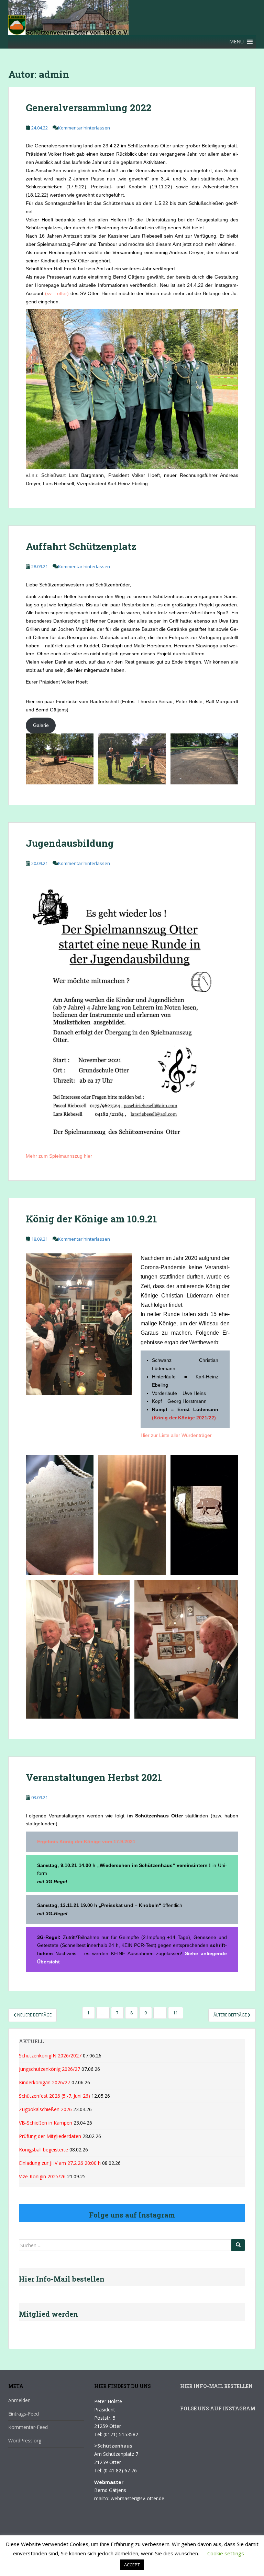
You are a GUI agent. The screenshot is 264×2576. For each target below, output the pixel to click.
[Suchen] (238, 2245)
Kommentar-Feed (28, 2427)
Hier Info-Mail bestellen (216, 2386)
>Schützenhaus (113, 2446)
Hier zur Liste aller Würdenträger (176, 1435)
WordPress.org (25, 2441)
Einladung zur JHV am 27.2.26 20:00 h (60, 2163)
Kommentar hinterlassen (84, 128)
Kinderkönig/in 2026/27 (45, 2082)
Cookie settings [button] (226, 2553)
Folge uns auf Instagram (218, 2408)
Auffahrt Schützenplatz (81, 546)
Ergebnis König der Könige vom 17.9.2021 (86, 1842)
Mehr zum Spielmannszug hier (59, 1156)
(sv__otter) (57, 293)
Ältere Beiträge (231, 2015)
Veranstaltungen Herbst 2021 (94, 1777)
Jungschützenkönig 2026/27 (49, 2069)
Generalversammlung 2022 (89, 108)
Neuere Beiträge (34, 2015)
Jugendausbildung (70, 843)
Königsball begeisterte (43, 2150)
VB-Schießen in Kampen (46, 2123)
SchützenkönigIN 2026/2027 (50, 2056)
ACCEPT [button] (132, 2565)
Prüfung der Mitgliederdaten (50, 2136)
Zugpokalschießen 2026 (45, 2109)
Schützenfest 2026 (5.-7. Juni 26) (54, 2096)
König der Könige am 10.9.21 (91, 1219)
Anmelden (19, 2400)
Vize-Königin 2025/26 (42, 2176)
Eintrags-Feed (24, 2414)
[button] (236, 42)
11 (176, 2013)
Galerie (41, 725)
